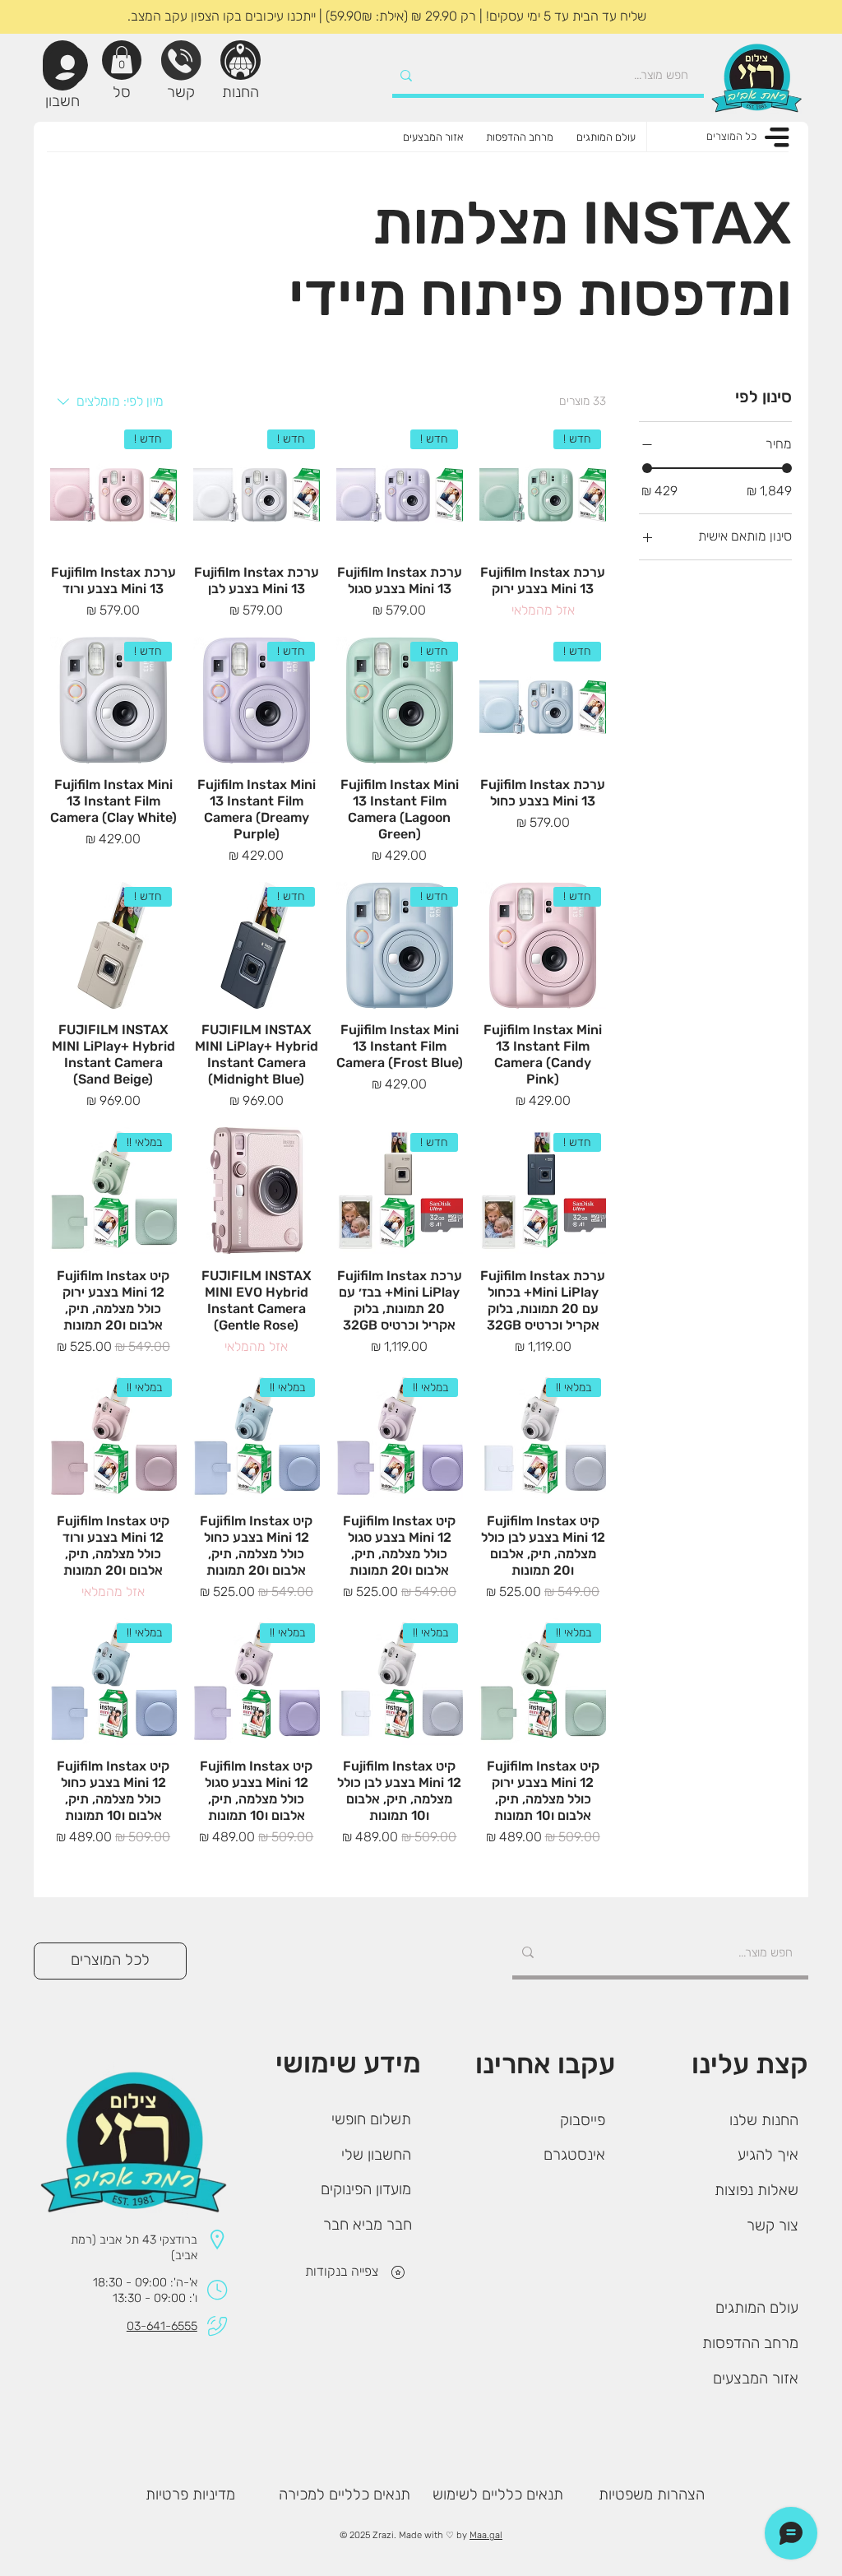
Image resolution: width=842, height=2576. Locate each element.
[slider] (647, 468)
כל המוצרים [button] (731, 136)
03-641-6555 (162, 2326)
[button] (122, 60)
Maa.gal (486, 2535)
